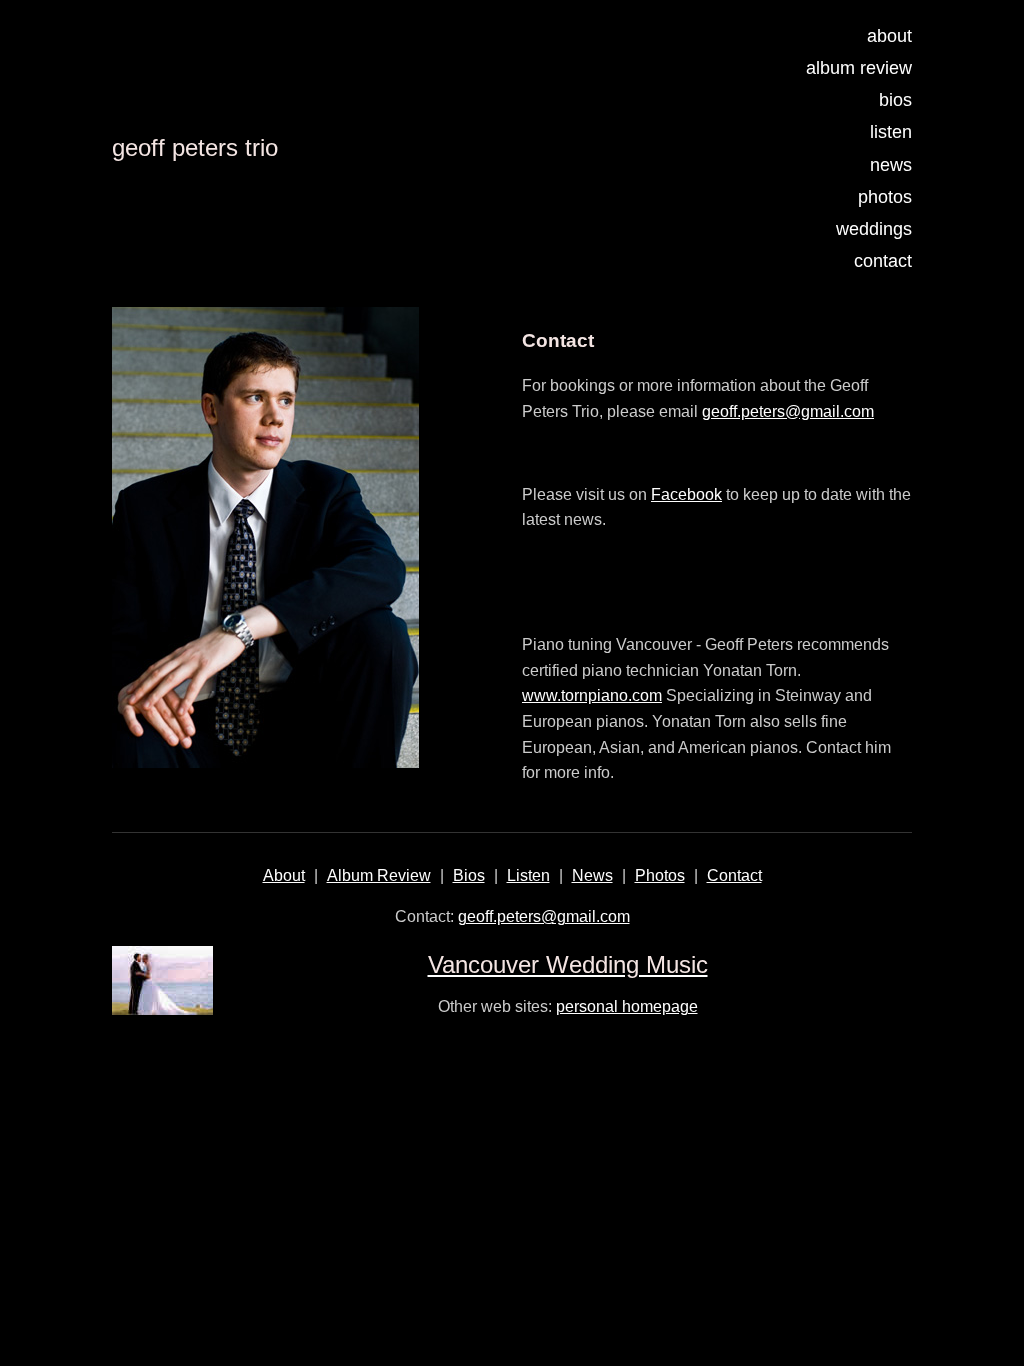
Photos (660, 875)
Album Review (379, 875)
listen (891, 132)
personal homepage (627, 1006)
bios (895, 100)
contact (883, 261)
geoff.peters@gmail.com (788, 411)
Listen (528, 875)
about (889, 36)
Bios (469, 875)
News (592, 875)
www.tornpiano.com (592, 695)
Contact (734, 875)
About (284, 875)
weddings (874, 229)
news (891, 165)
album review (859, 68)
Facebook (686, 494)
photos (885, 197)
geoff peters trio (195, 147)
